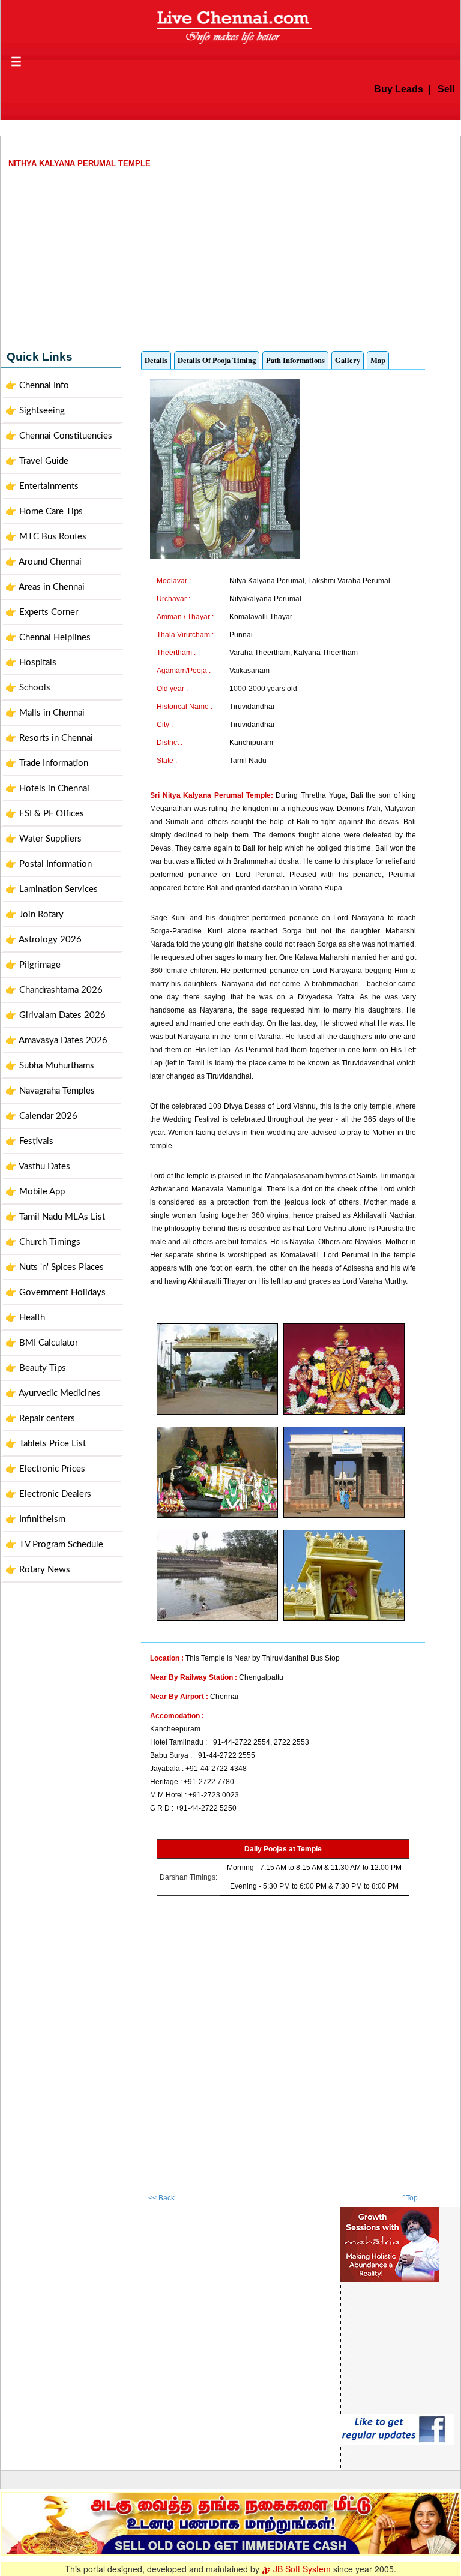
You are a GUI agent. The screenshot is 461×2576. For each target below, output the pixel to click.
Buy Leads (374, 89)
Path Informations (295, 360)
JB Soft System (301, 2569)
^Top (410, 2198)
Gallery (348, 360)
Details (156, 360)
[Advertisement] (230, 255)
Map (378, 360)
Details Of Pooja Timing (217, 360)
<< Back (161, 2198)
